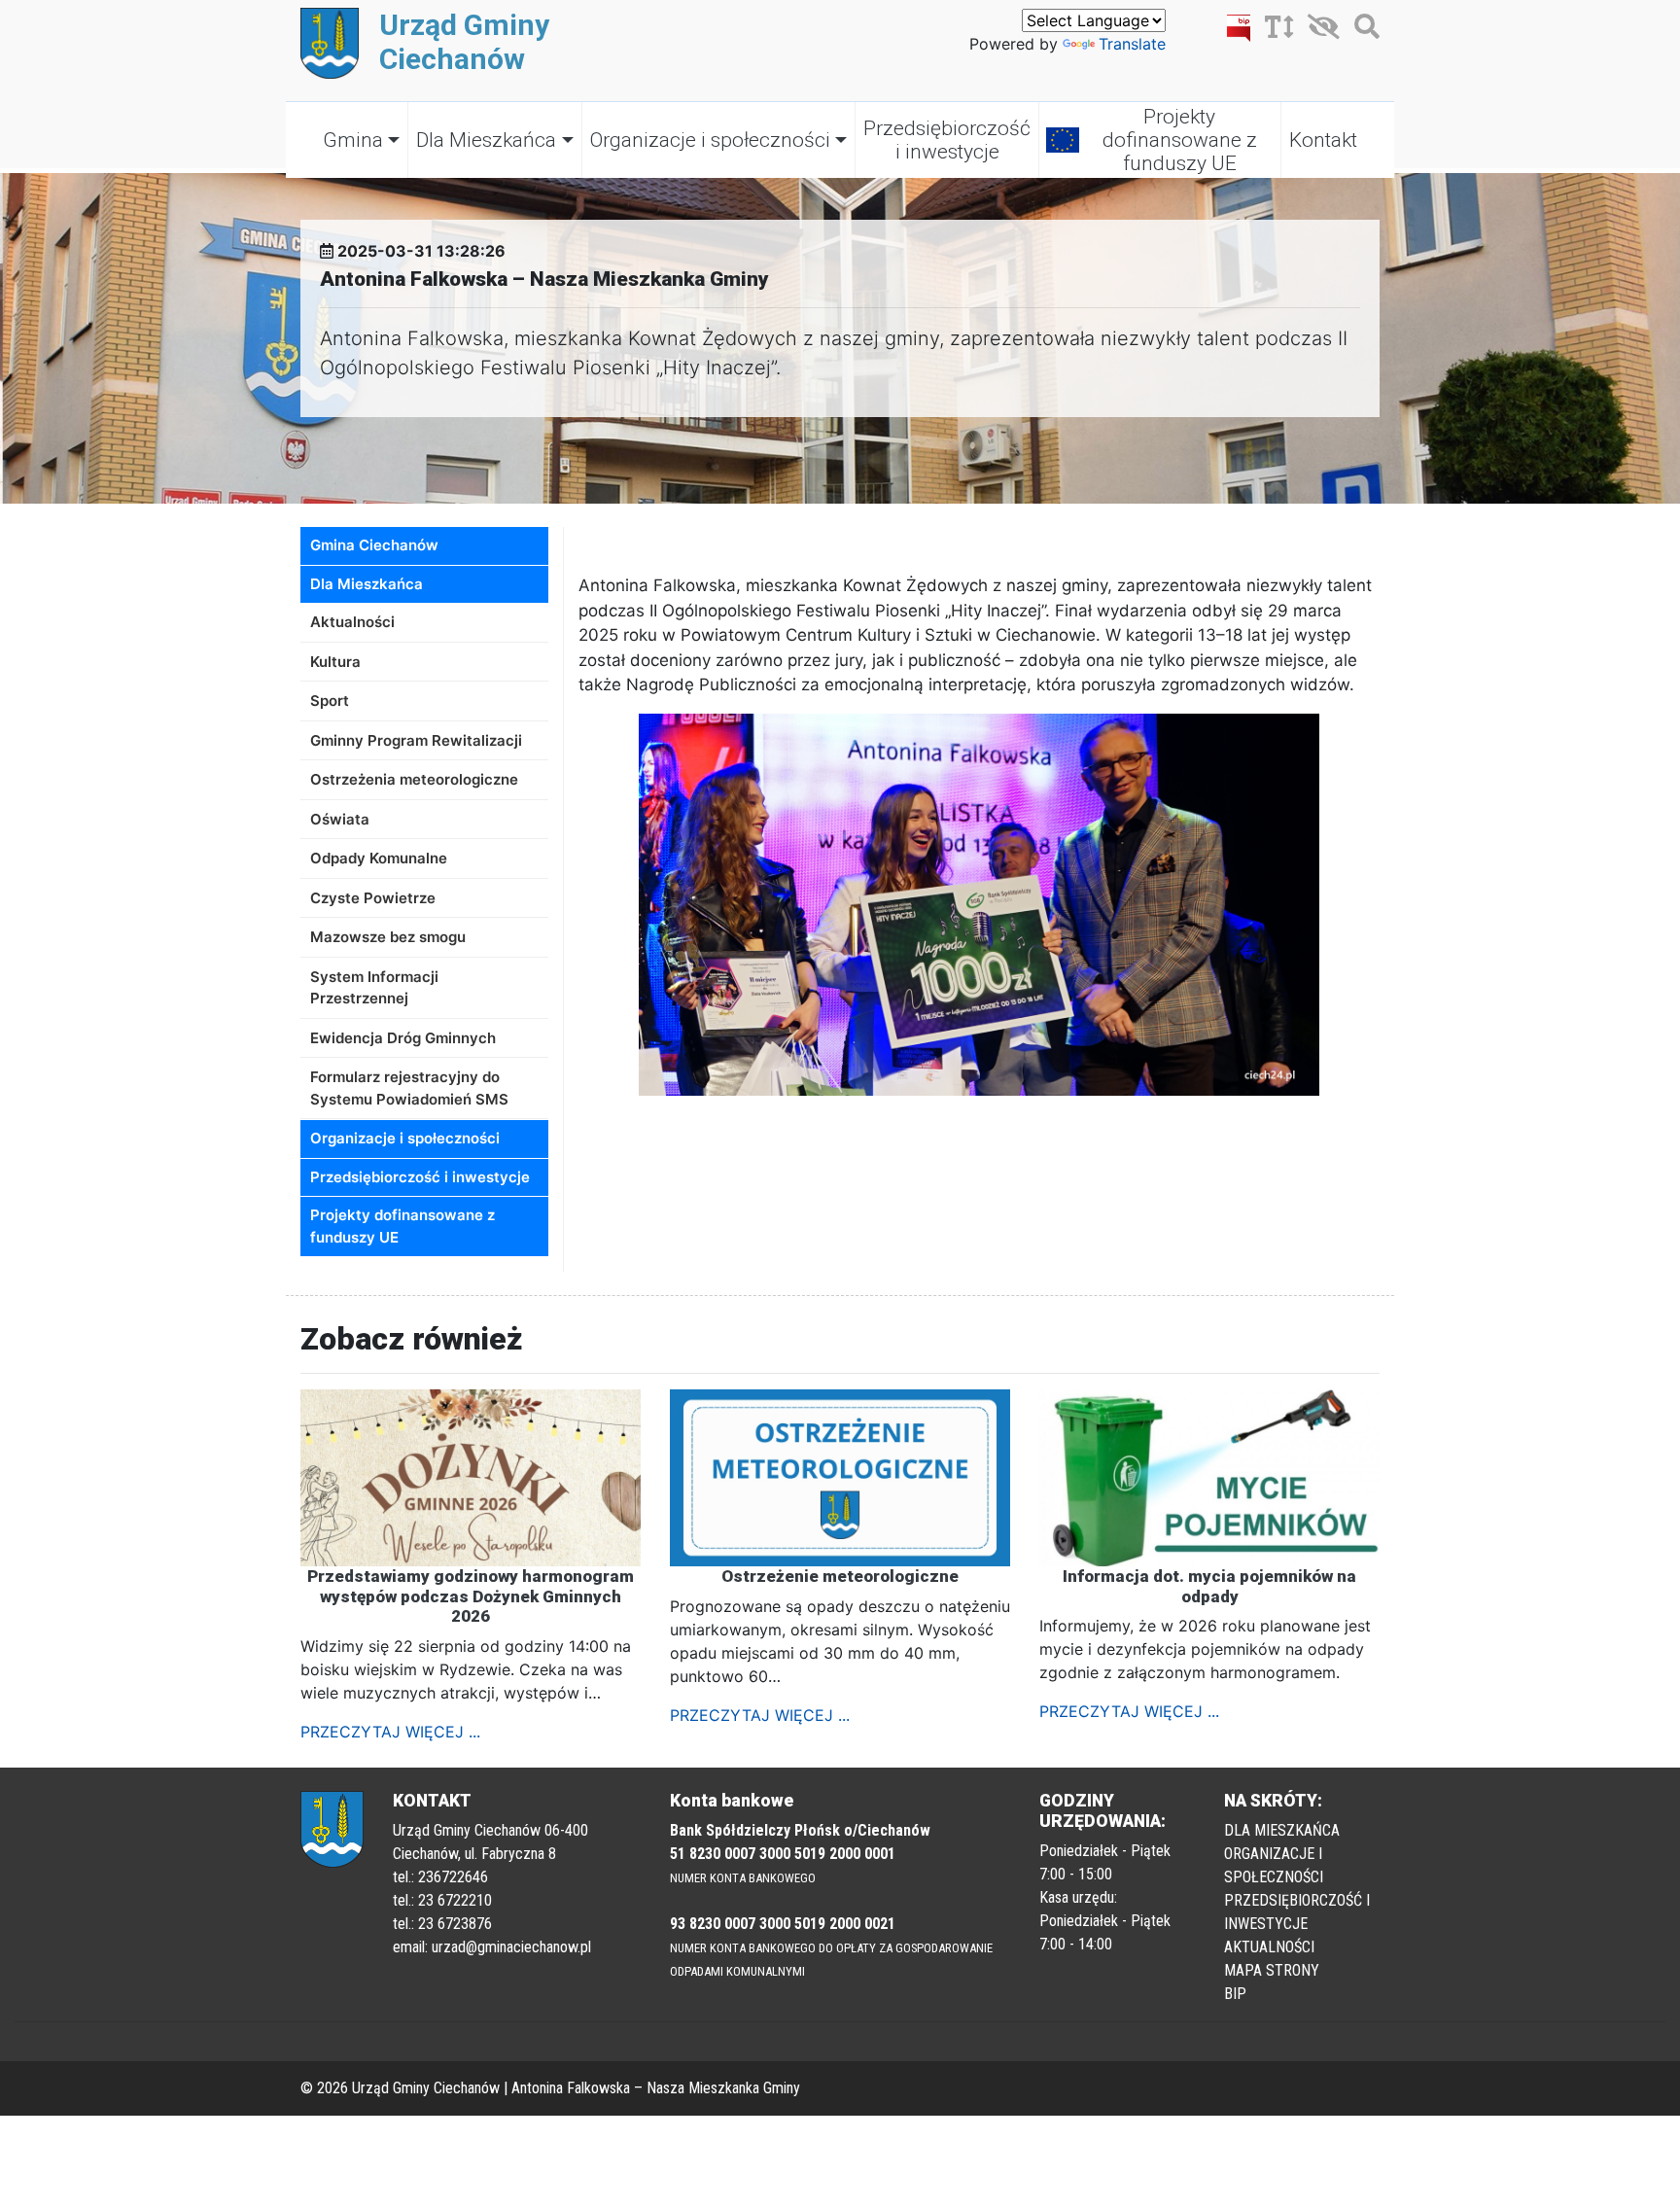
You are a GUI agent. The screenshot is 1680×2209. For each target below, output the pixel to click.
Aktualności (352, 622)
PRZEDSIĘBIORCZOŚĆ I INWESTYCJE (1297, 1912)
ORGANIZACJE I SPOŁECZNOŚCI (1274, 1865)
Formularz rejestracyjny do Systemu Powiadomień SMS (409, 1088)
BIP (1235, 1994)
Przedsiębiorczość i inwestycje (947, 140)
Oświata (340, 819)
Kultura (335, 662)
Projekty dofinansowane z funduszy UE (1180, 140)
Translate (1132, 44)
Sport (330, 701)
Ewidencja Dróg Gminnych (403, 1038)
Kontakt (1323, 140)
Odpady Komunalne (379, 858)
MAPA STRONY (1272, 1970)
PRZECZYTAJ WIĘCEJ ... (390, 1732)
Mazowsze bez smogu (388, 937)
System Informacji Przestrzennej (374, 988)
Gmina (353, 140)
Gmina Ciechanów (374, 545)
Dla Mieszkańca (486, 140)
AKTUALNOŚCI (1269, 1947)
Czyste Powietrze (373, 898)
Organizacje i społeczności (710, 140)
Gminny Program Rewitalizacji (416, 740)
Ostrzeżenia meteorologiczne (414, 779)
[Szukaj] (1362, 30)
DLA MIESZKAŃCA (1282, 1830)
